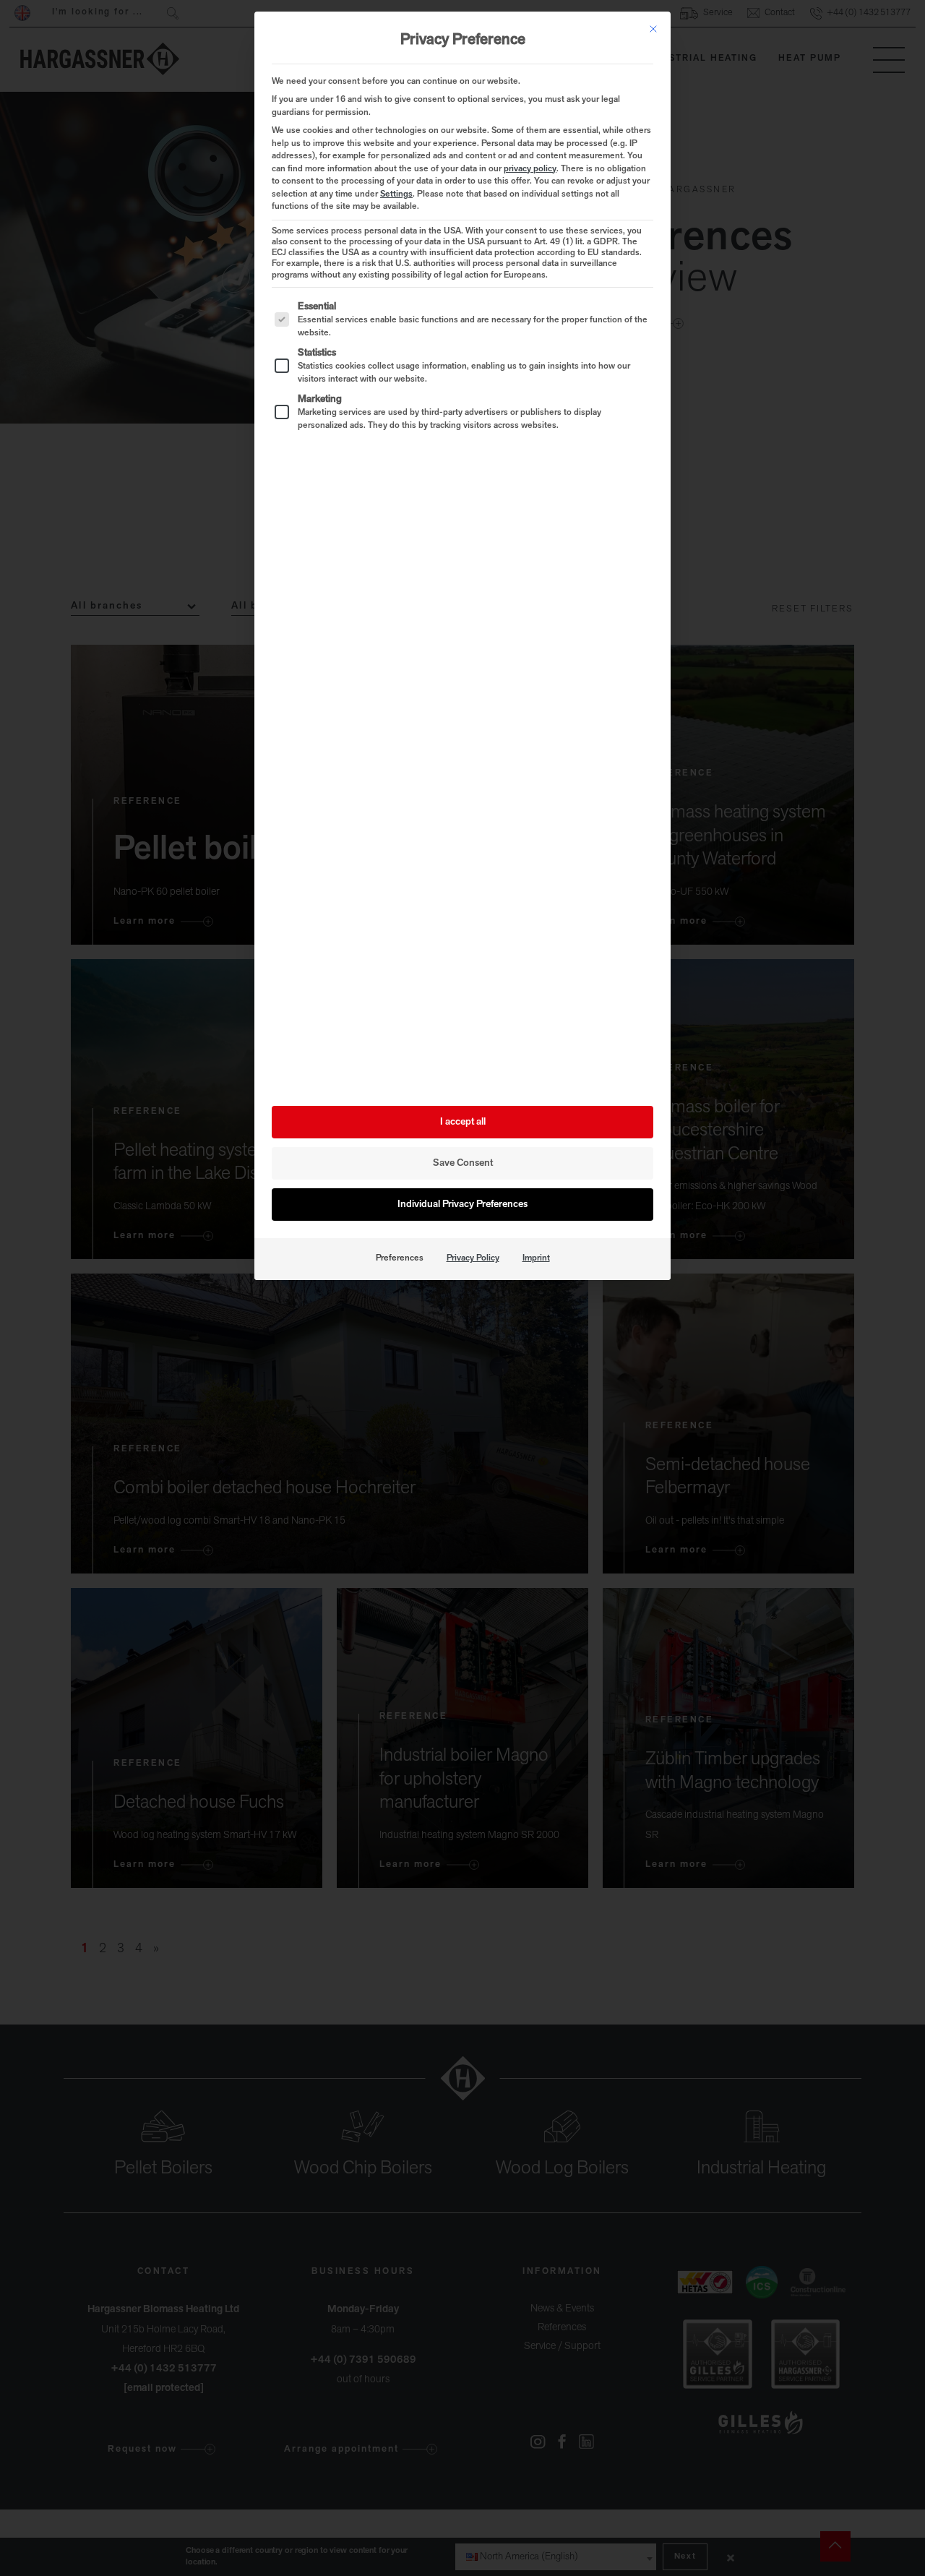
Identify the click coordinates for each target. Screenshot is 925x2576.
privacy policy (530, 169)
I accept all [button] (463, 1122)
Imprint (536, 1258)
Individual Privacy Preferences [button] (462, 1205)
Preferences (400, 1258)
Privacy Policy (473, 1258)
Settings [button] (396, 194)
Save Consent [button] (463, 1163)
